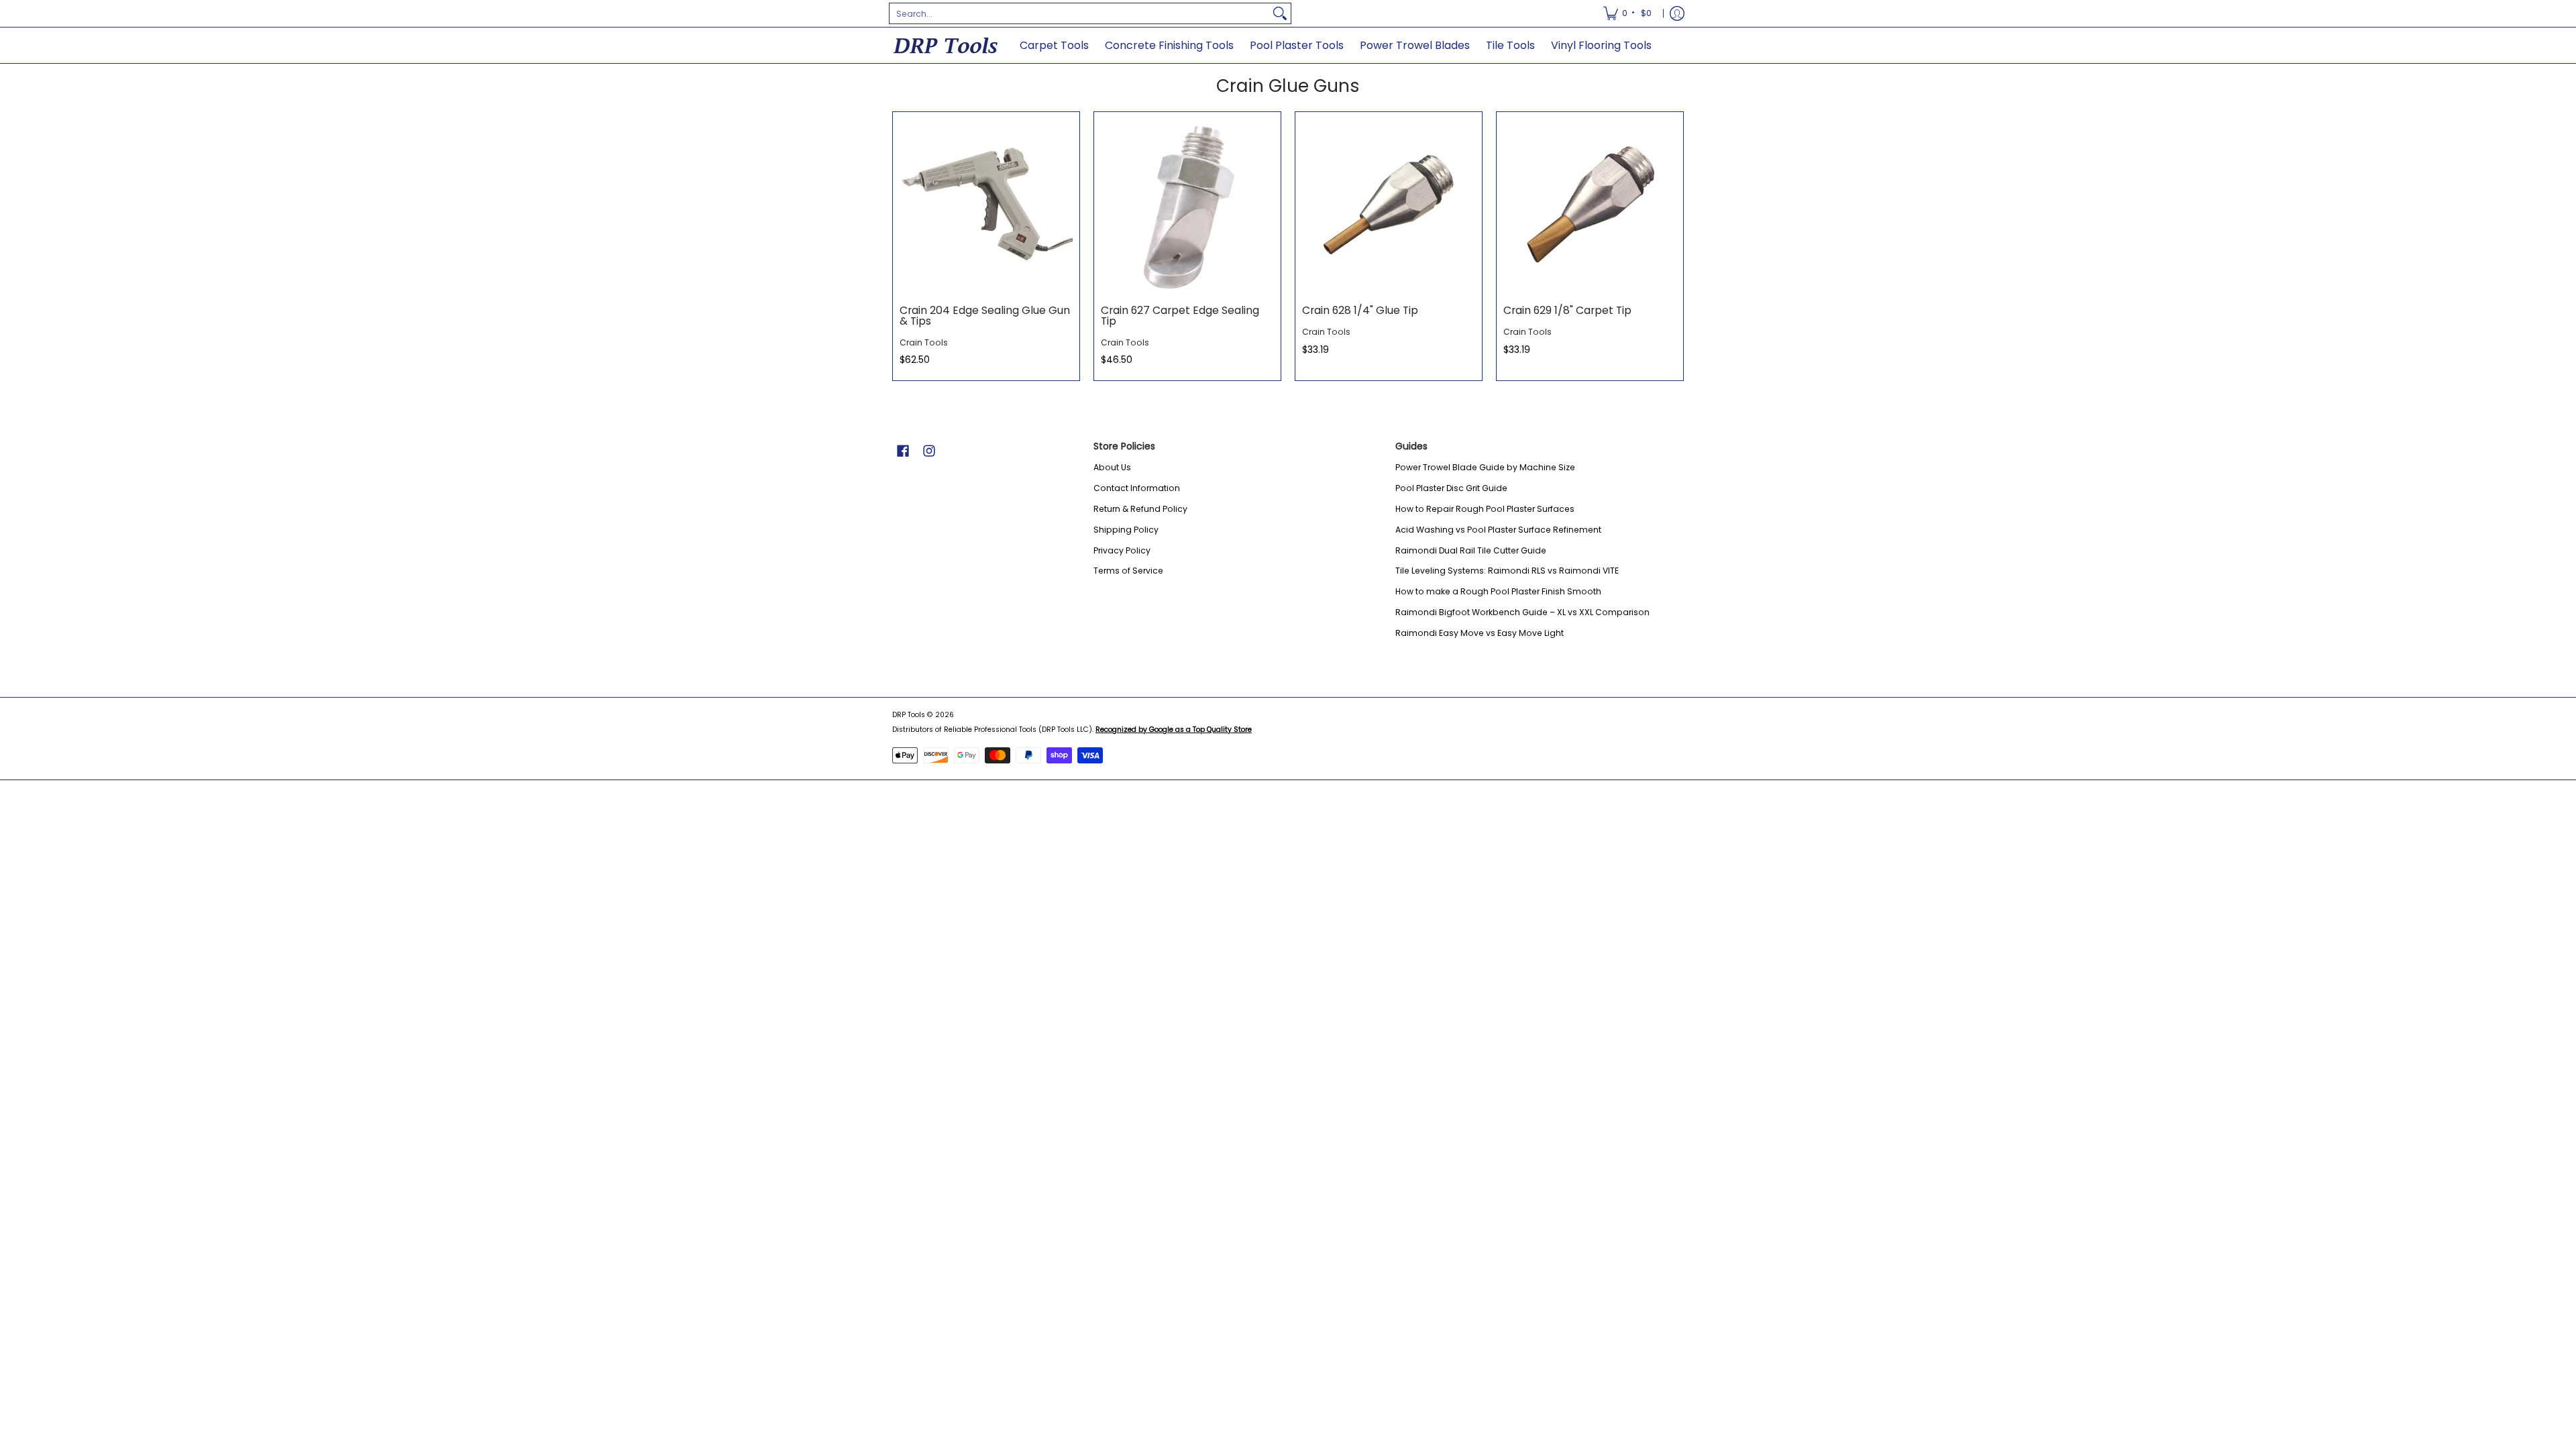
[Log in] (1677, 13)
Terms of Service (1128, 571)
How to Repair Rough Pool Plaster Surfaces (1485, 509)
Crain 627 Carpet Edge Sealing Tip (1180, 316)
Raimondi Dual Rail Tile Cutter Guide (1471, 550)
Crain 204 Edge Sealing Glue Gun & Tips (985, 316)
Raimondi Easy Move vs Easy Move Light (1480, 633)
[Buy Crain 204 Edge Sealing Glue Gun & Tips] (986, 205)
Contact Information (1137, 488)
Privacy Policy (1122, 550)
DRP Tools (909, 715)
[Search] (1280, 13)
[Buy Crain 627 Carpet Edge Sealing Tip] (1187, 205)
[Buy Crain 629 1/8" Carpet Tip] (1590, 205)
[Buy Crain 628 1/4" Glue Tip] (1389, 205)
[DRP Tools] (946, 45)
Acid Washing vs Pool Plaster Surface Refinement (1498, 530)
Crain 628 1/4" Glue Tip (1360, 310)
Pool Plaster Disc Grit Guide (1451, 488)
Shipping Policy (1126, 530)
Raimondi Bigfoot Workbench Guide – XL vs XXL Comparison (1522, 612)
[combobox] (1079, 13)
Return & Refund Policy (1140, 509)
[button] (903, 450)
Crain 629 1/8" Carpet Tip (1567, 310)
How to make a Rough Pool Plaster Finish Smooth (1498, 591)
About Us (1112, 467)
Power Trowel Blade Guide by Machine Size (1485, 467)
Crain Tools (924, 342)
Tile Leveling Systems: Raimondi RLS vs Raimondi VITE (1507, 571)
